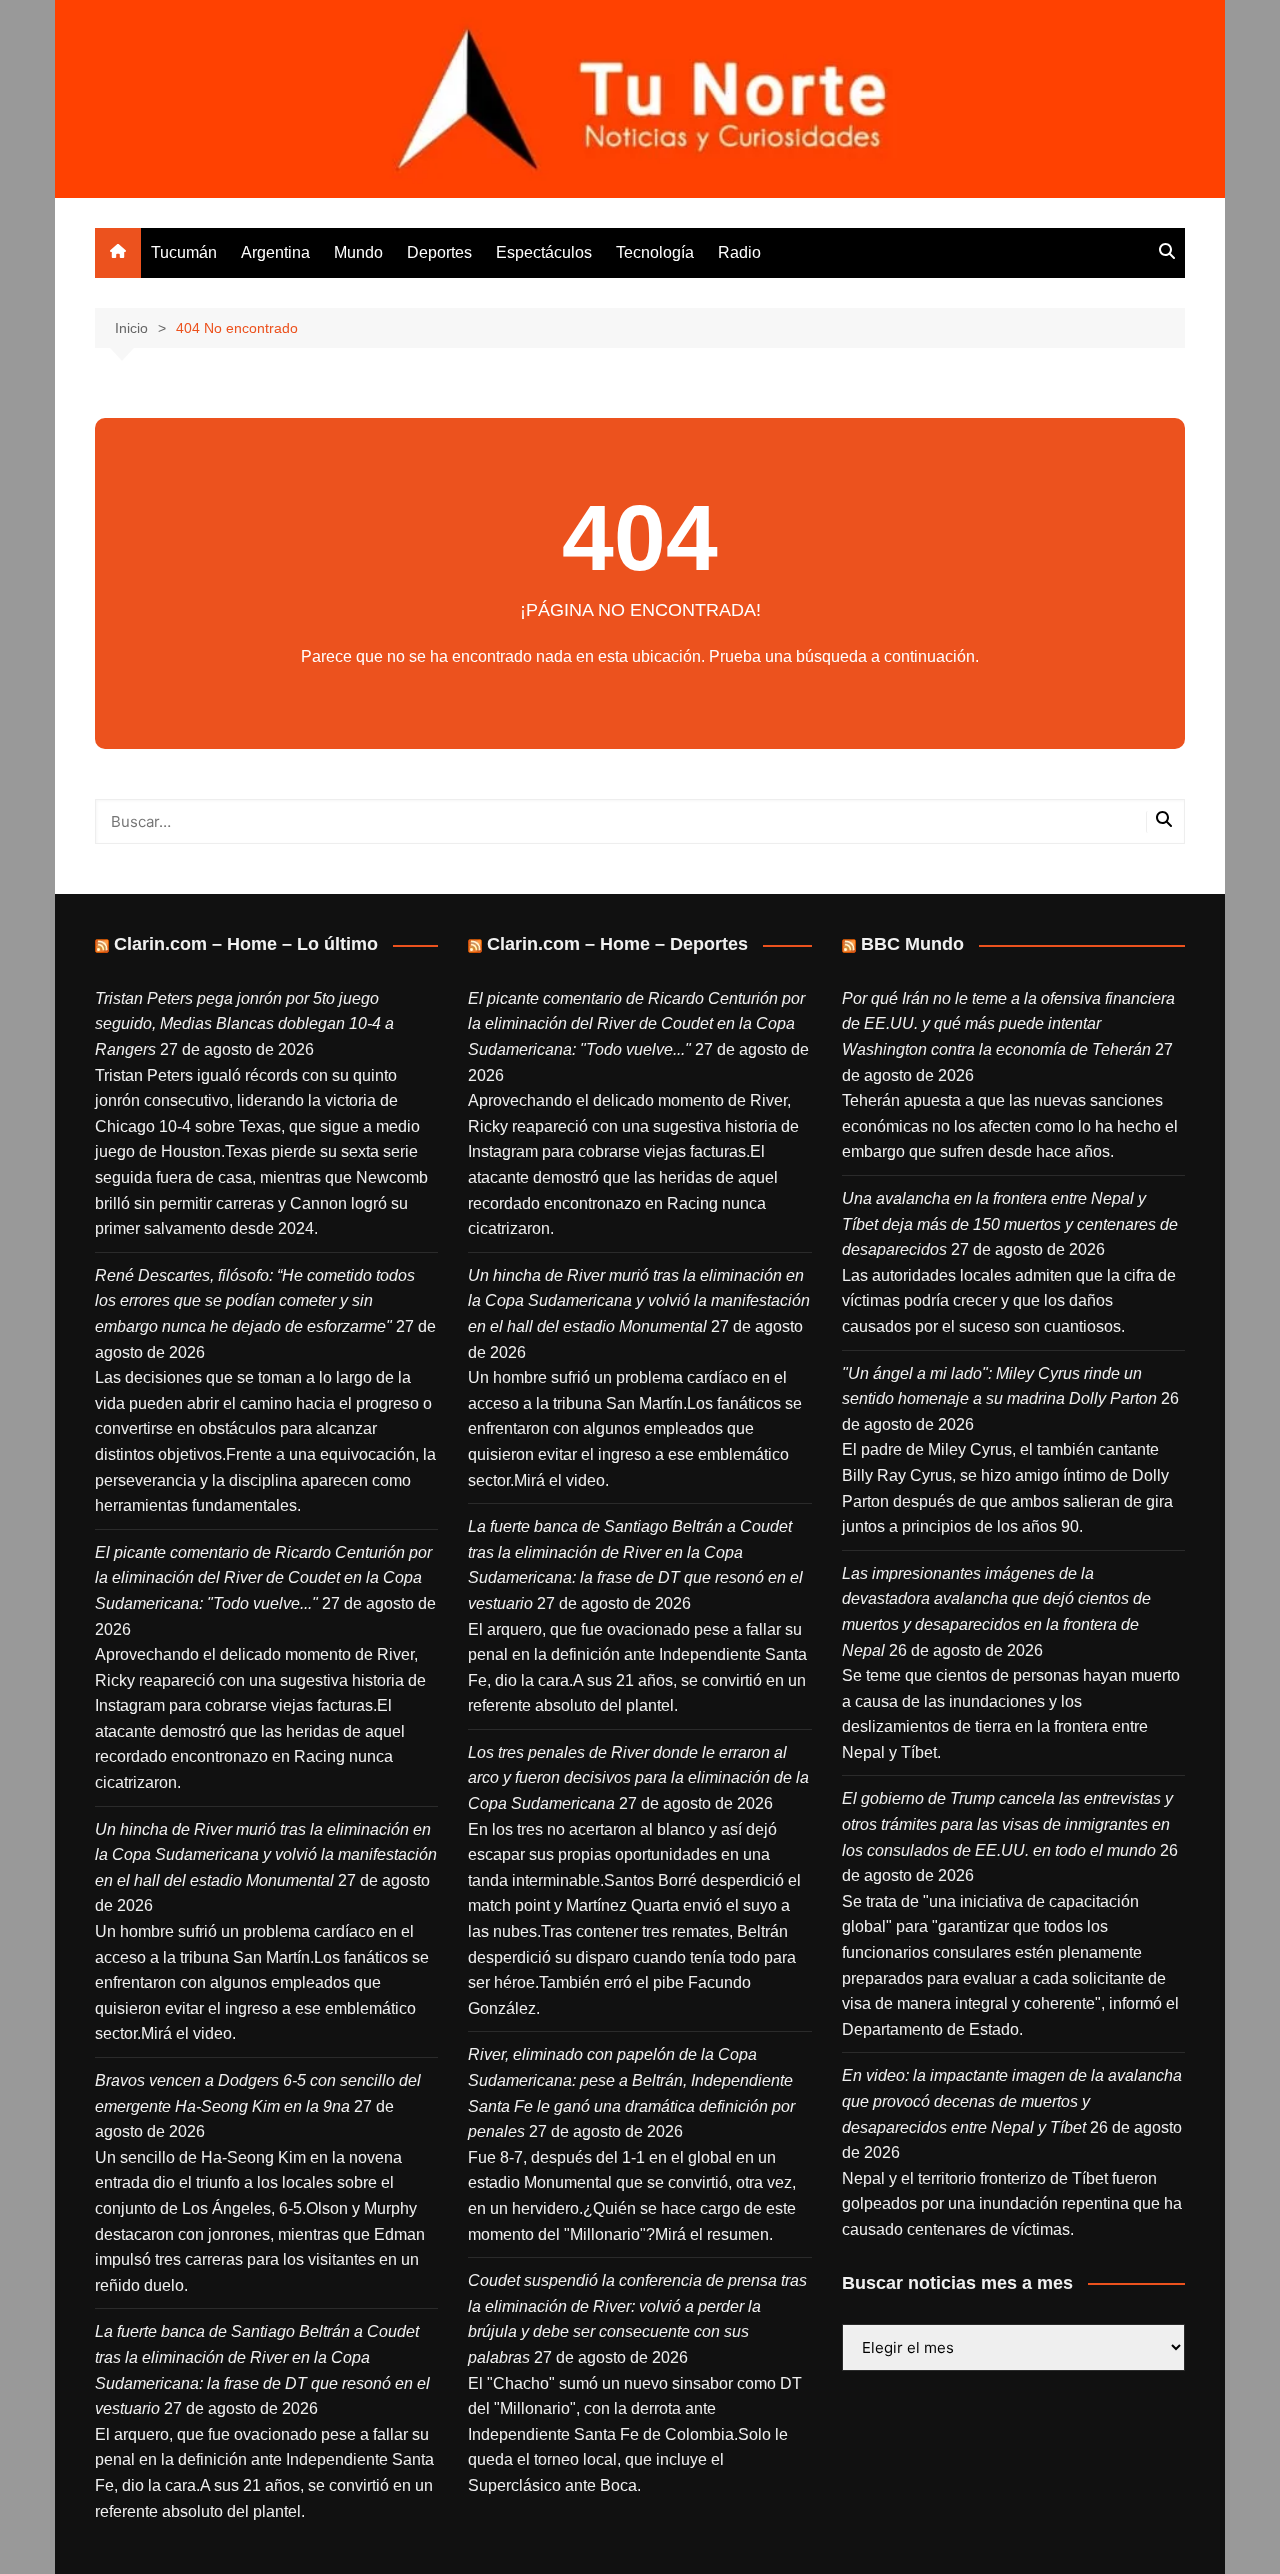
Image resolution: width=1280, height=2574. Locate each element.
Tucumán (184, 252)
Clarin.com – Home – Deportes (617, 944)
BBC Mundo (912, 944)
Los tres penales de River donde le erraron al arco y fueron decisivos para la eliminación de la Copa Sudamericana (638, 1778)
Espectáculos (544, 252)
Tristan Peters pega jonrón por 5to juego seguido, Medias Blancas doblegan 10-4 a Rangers (244, 1024)
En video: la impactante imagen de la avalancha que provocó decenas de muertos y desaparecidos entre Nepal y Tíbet (1012, 2101)
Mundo (358, 252)
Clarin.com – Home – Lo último (246, 944)
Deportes (439, 252)
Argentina (275, 252)
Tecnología (655, 252)
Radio (739, 252)
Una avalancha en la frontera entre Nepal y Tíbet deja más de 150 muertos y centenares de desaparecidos (1010, 1224)
